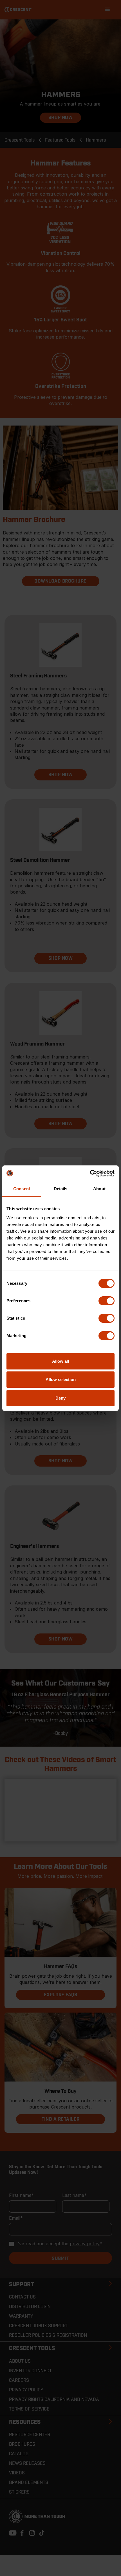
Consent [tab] (22, 1189)
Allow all (60, 1361)
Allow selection (61, 1379)
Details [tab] (61, 1189)
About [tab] (99, 1189)
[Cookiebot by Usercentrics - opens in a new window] (90, 1173)
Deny (60, 1398)
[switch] (107, 1301)
